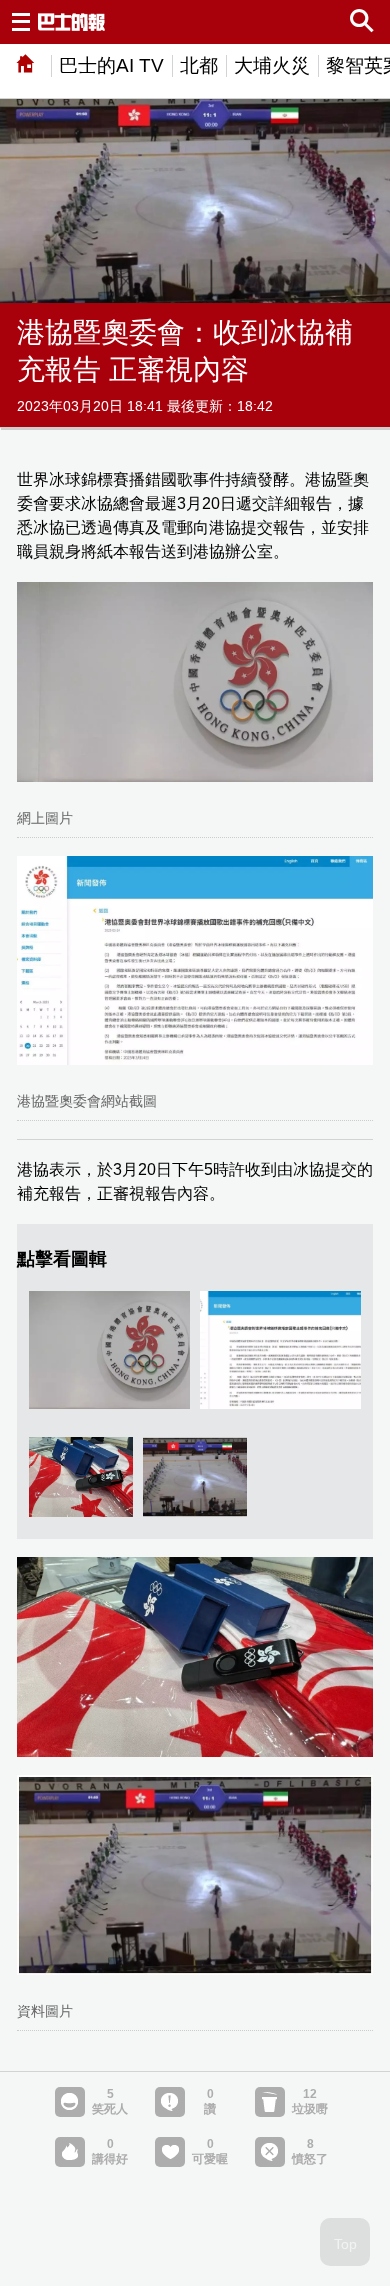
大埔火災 (272, 65)
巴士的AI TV (111, 65)
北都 (199, 65)
